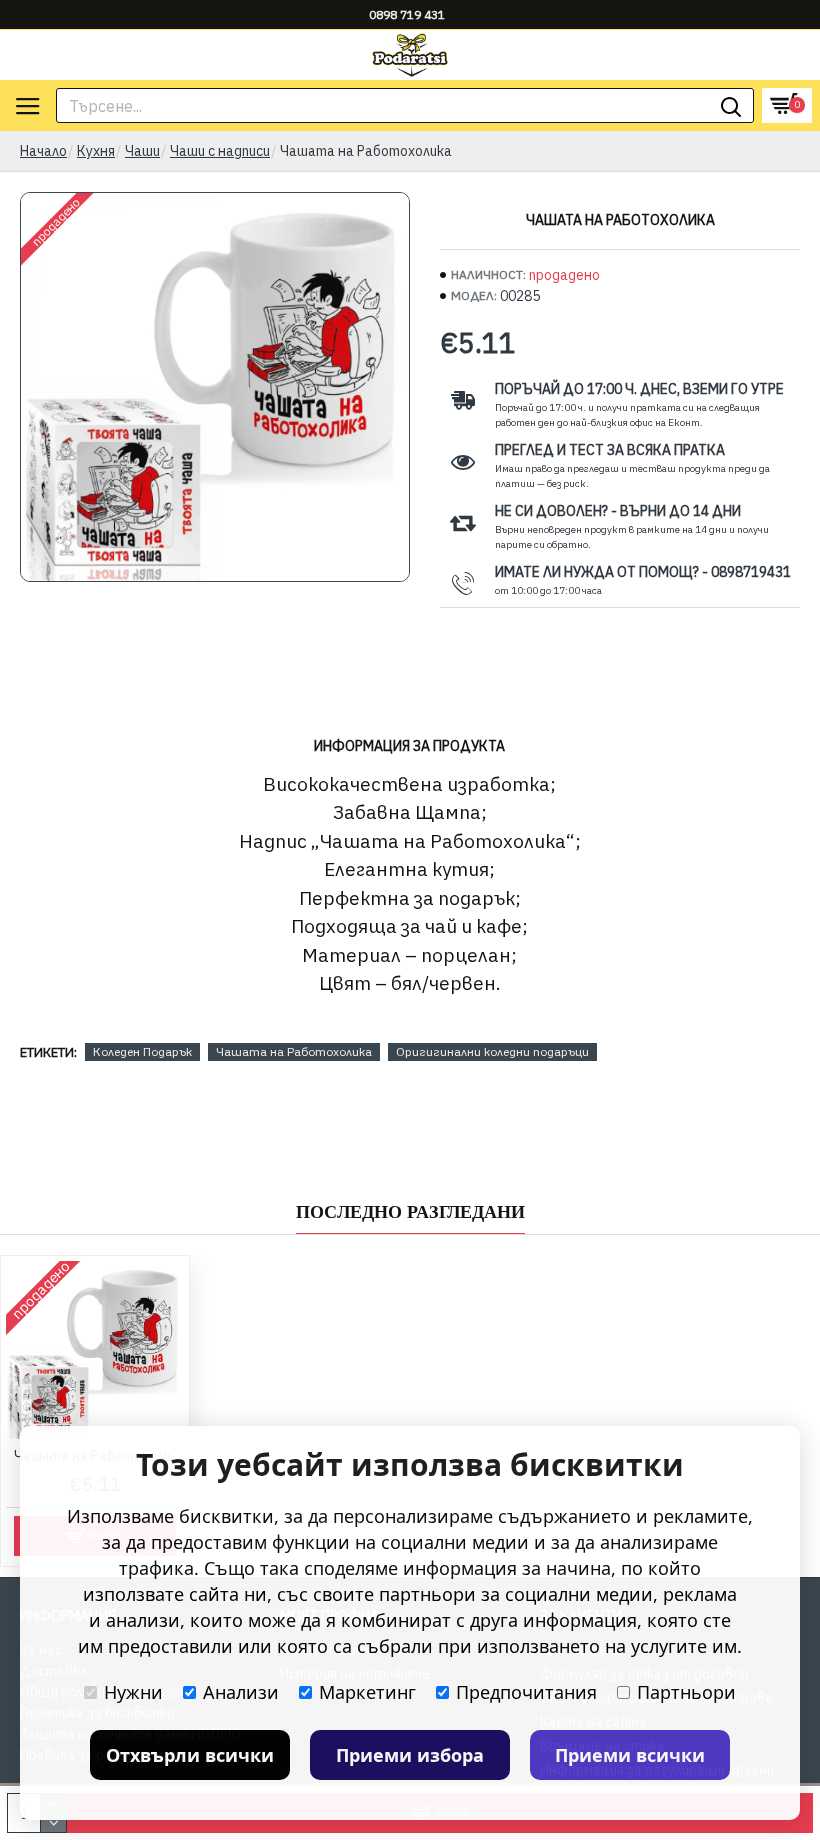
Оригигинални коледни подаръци (492, 1051)
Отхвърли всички (190, 1755)
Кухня (96, 151)
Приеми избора (410, 1755)
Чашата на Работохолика (294, 1051)
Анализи (241, 1692)
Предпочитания (526, 1692)
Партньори (686, 1692)
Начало (43, 151)
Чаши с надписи (220, 151)
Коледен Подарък (142, 1051)
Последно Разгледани (410, 1212)
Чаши (142, 151)
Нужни (133, 1692)
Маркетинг (367, 1692)
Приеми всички (630, 1755)
